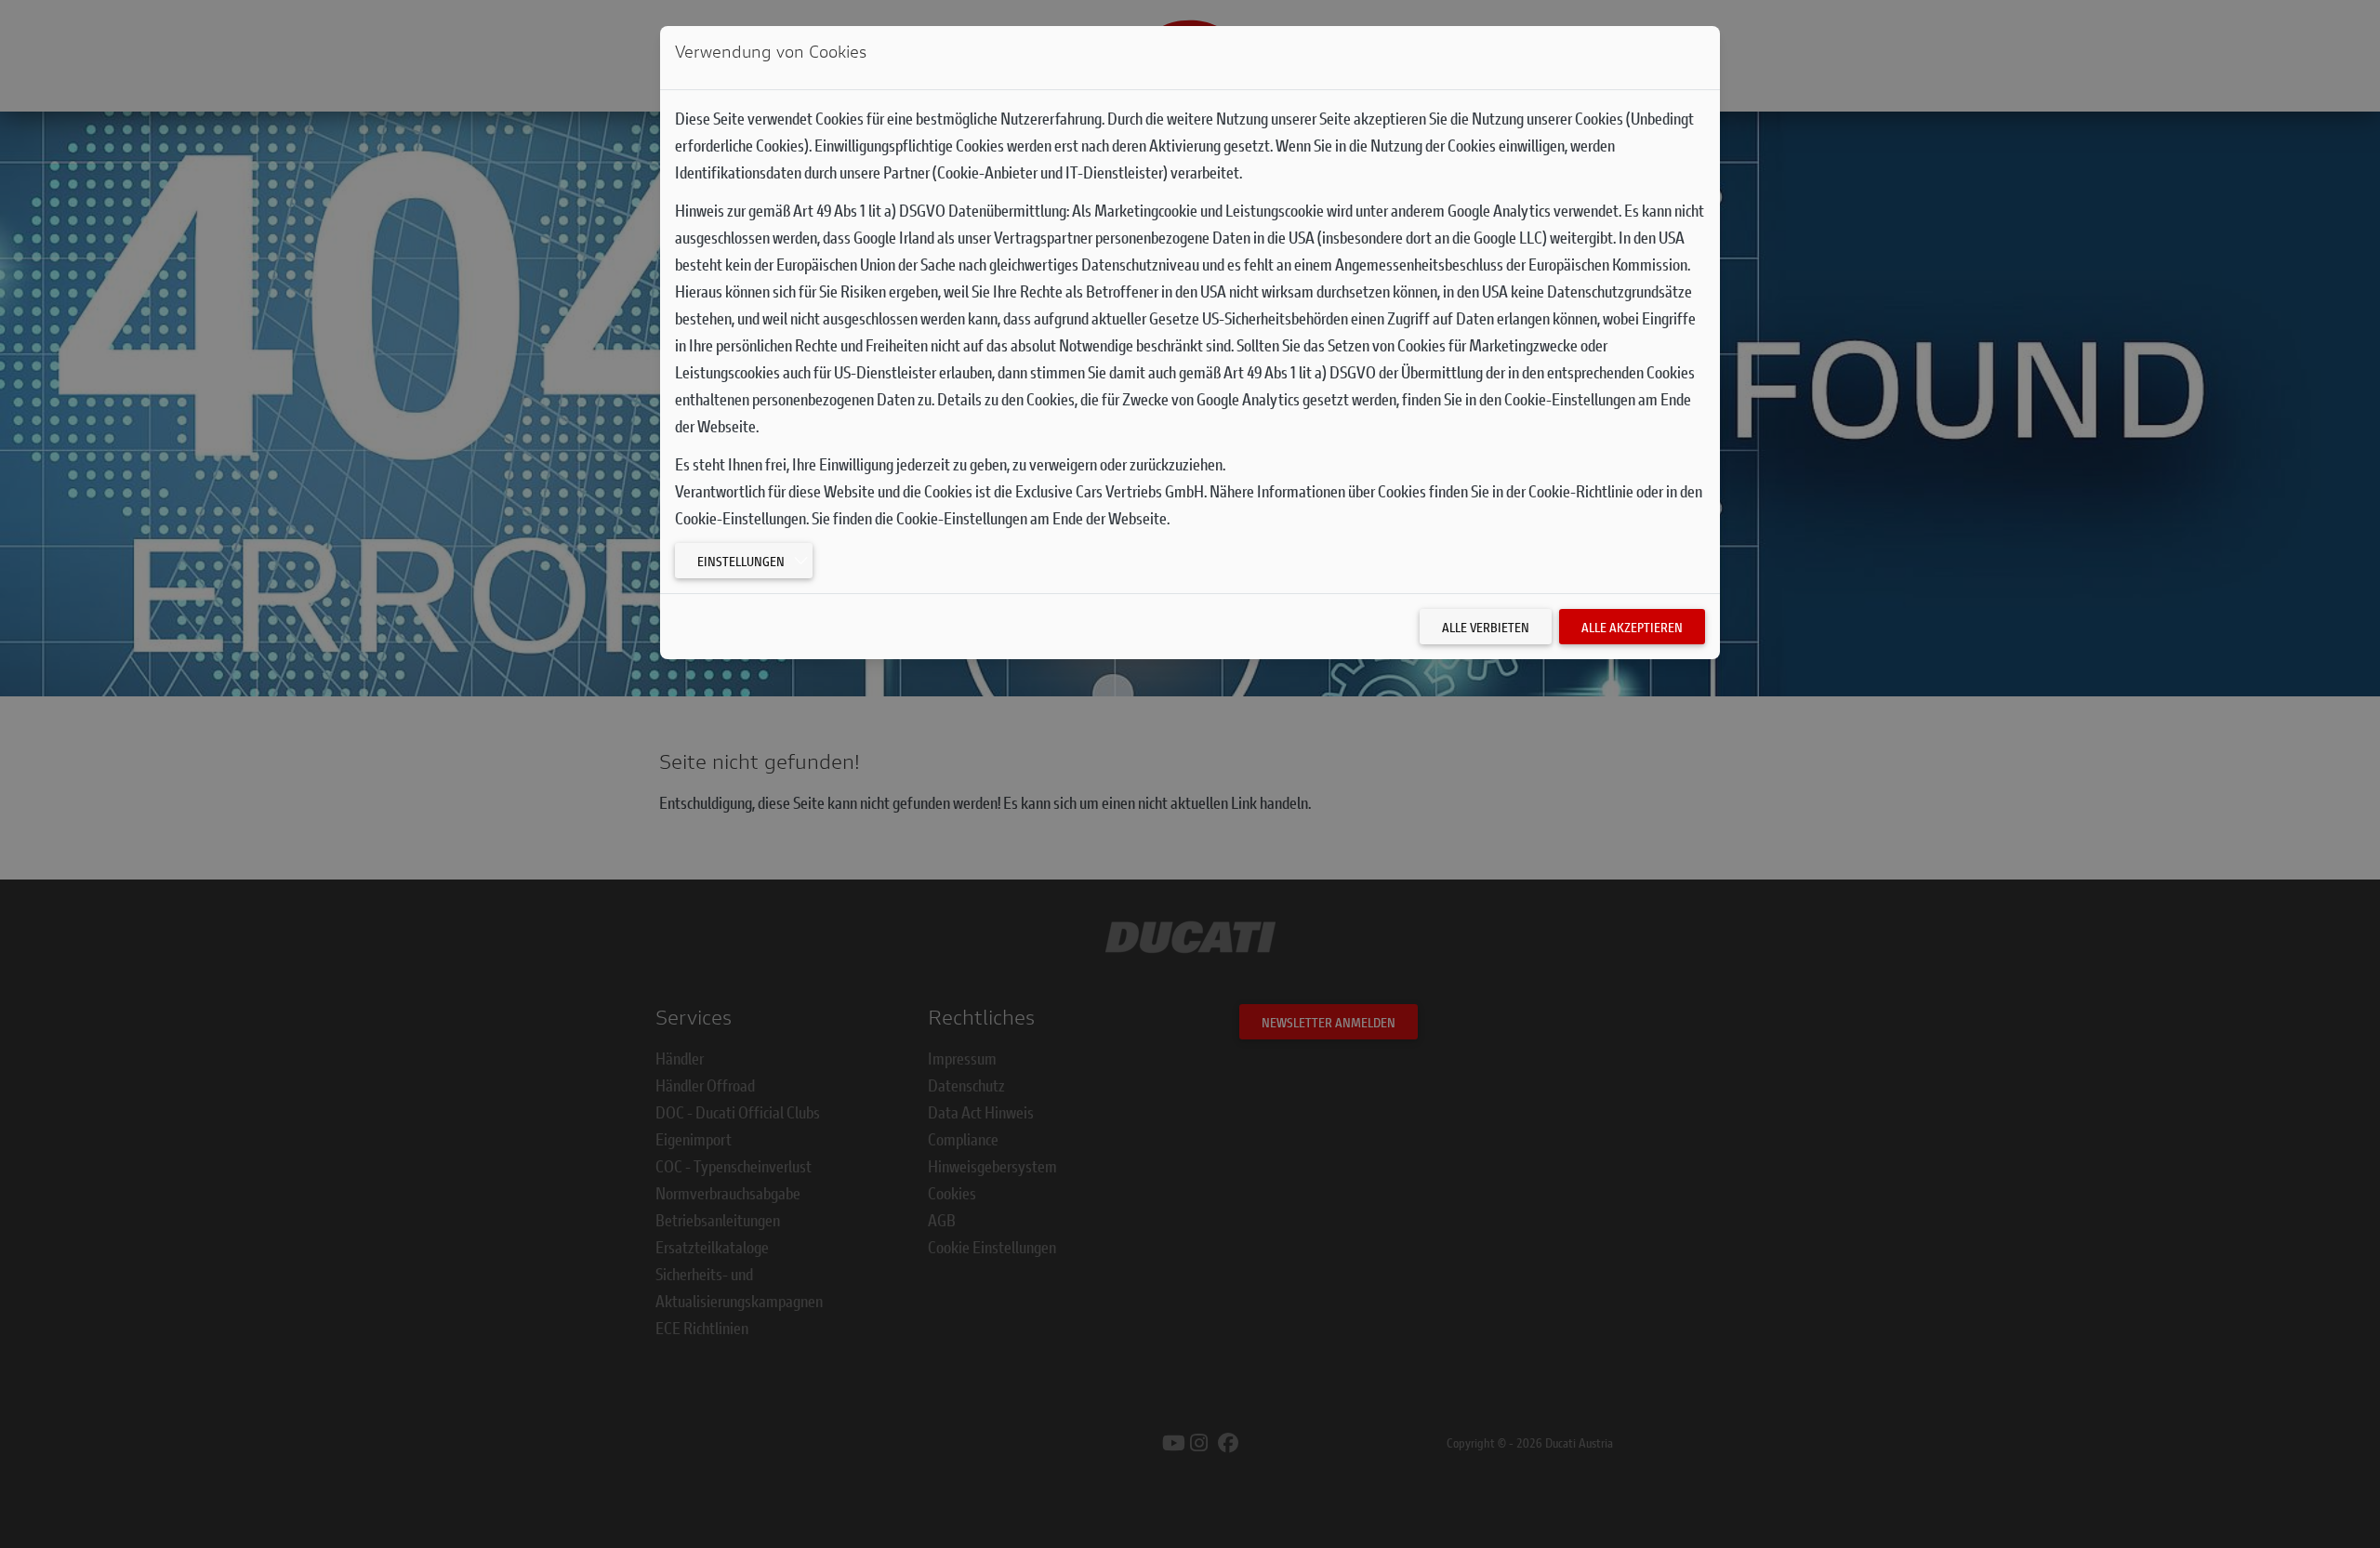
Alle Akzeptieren (1632, 627)
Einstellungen (741, 561)
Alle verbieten (1486, 627)
